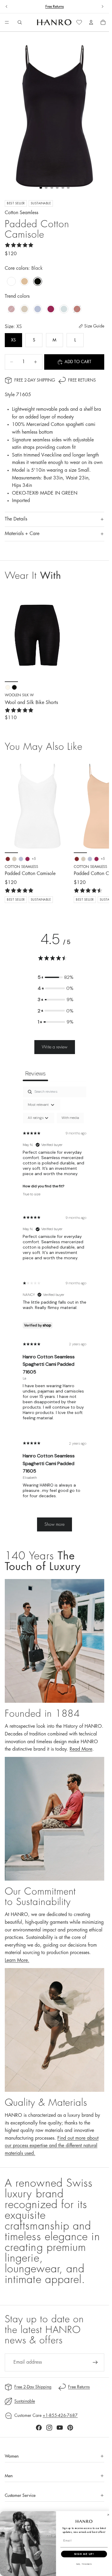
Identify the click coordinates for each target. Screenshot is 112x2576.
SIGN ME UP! (84, 2554)
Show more (55, 1524)
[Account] (91, 22)
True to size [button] (32, 1194)
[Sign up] (95, 2362)
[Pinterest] (70, 2428)
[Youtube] (60, 2428)
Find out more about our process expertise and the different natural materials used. (52, 2146)
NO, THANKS (84, 2564)
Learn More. (17, 1960)
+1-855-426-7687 (60, 2415)
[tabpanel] (55, 1312)
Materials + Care (22, 534)
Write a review (55, 1047)
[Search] (20, 22)
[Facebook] (39, 2428)
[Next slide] (102, 7)
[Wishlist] (79, 22)
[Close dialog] (108, 2515)
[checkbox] (70, 1118)
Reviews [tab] (35, 1073)
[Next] (98, 831)
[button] (56, 977)
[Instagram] (49, 2428)
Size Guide (94, 326)
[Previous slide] (7, 7)
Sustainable (25, 2401)
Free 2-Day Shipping (35, 380)
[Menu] (7, 23)
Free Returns (55, 7)
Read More (81, 1749)
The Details (16, 519)
